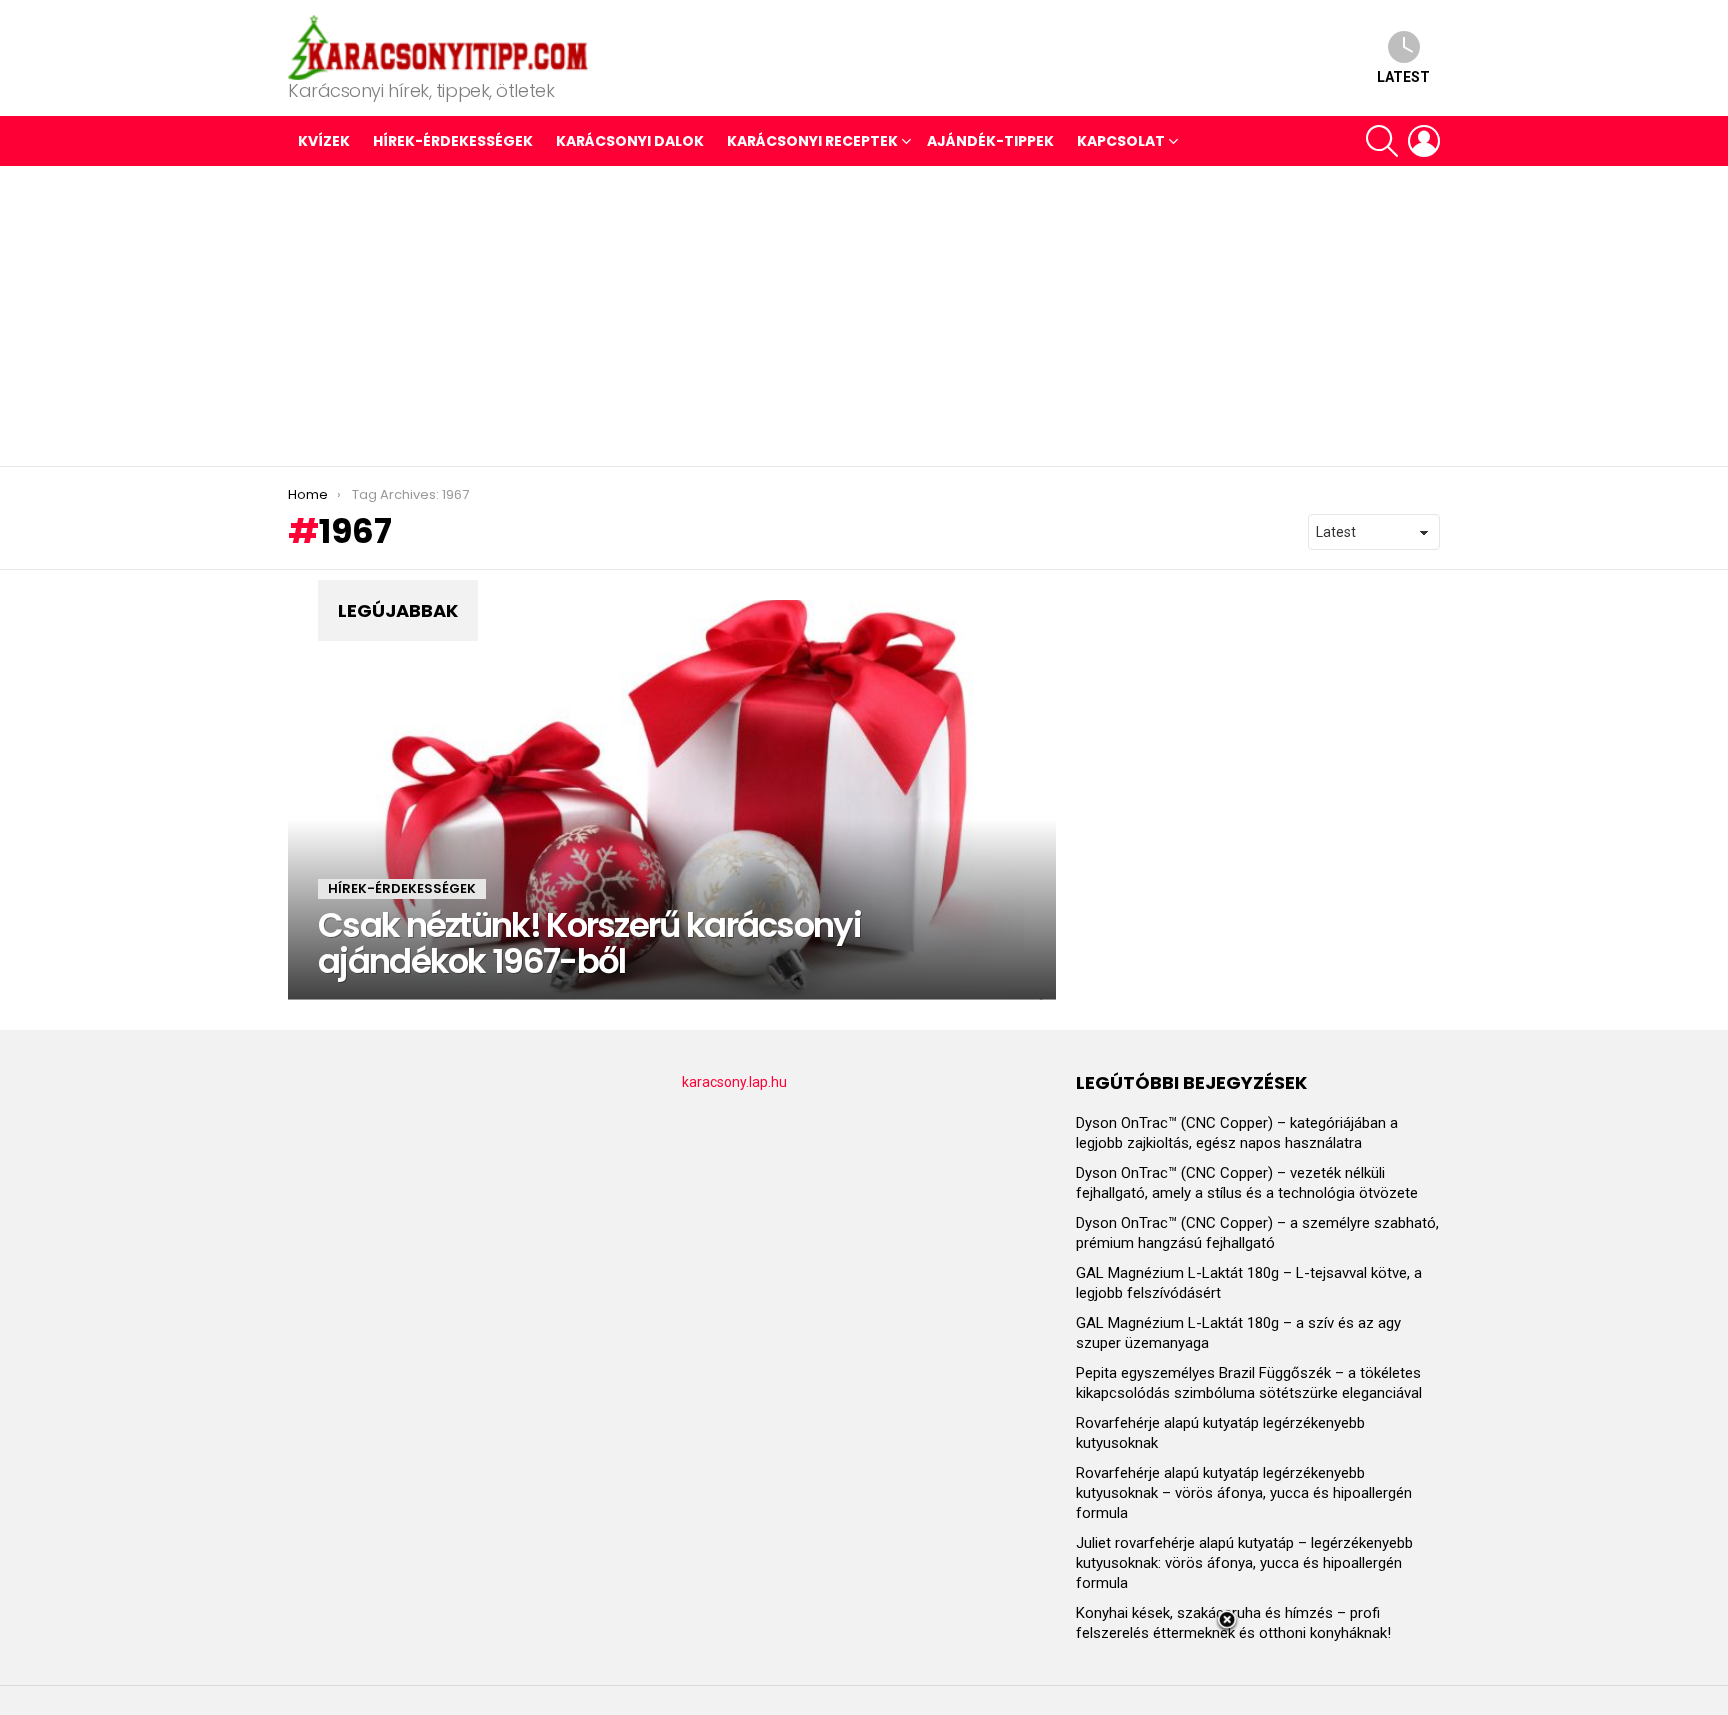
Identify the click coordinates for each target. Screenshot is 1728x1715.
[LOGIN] (1424, 141)
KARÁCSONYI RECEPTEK (812, 141)
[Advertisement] (864, 316)
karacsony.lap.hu (734, 1082)
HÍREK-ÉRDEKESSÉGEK (453, 141)
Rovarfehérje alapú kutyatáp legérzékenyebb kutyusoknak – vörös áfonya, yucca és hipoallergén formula (1244, 1493)
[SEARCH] (1382, 141)
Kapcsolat (1121, 141)
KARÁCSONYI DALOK (630, 141)
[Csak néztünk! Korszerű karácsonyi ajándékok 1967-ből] (672, 800)
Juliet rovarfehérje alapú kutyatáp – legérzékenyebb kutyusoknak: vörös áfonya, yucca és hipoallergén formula (1244, 1563)
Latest (1403, 77)
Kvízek (324, 141)
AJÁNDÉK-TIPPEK (990, 141)
